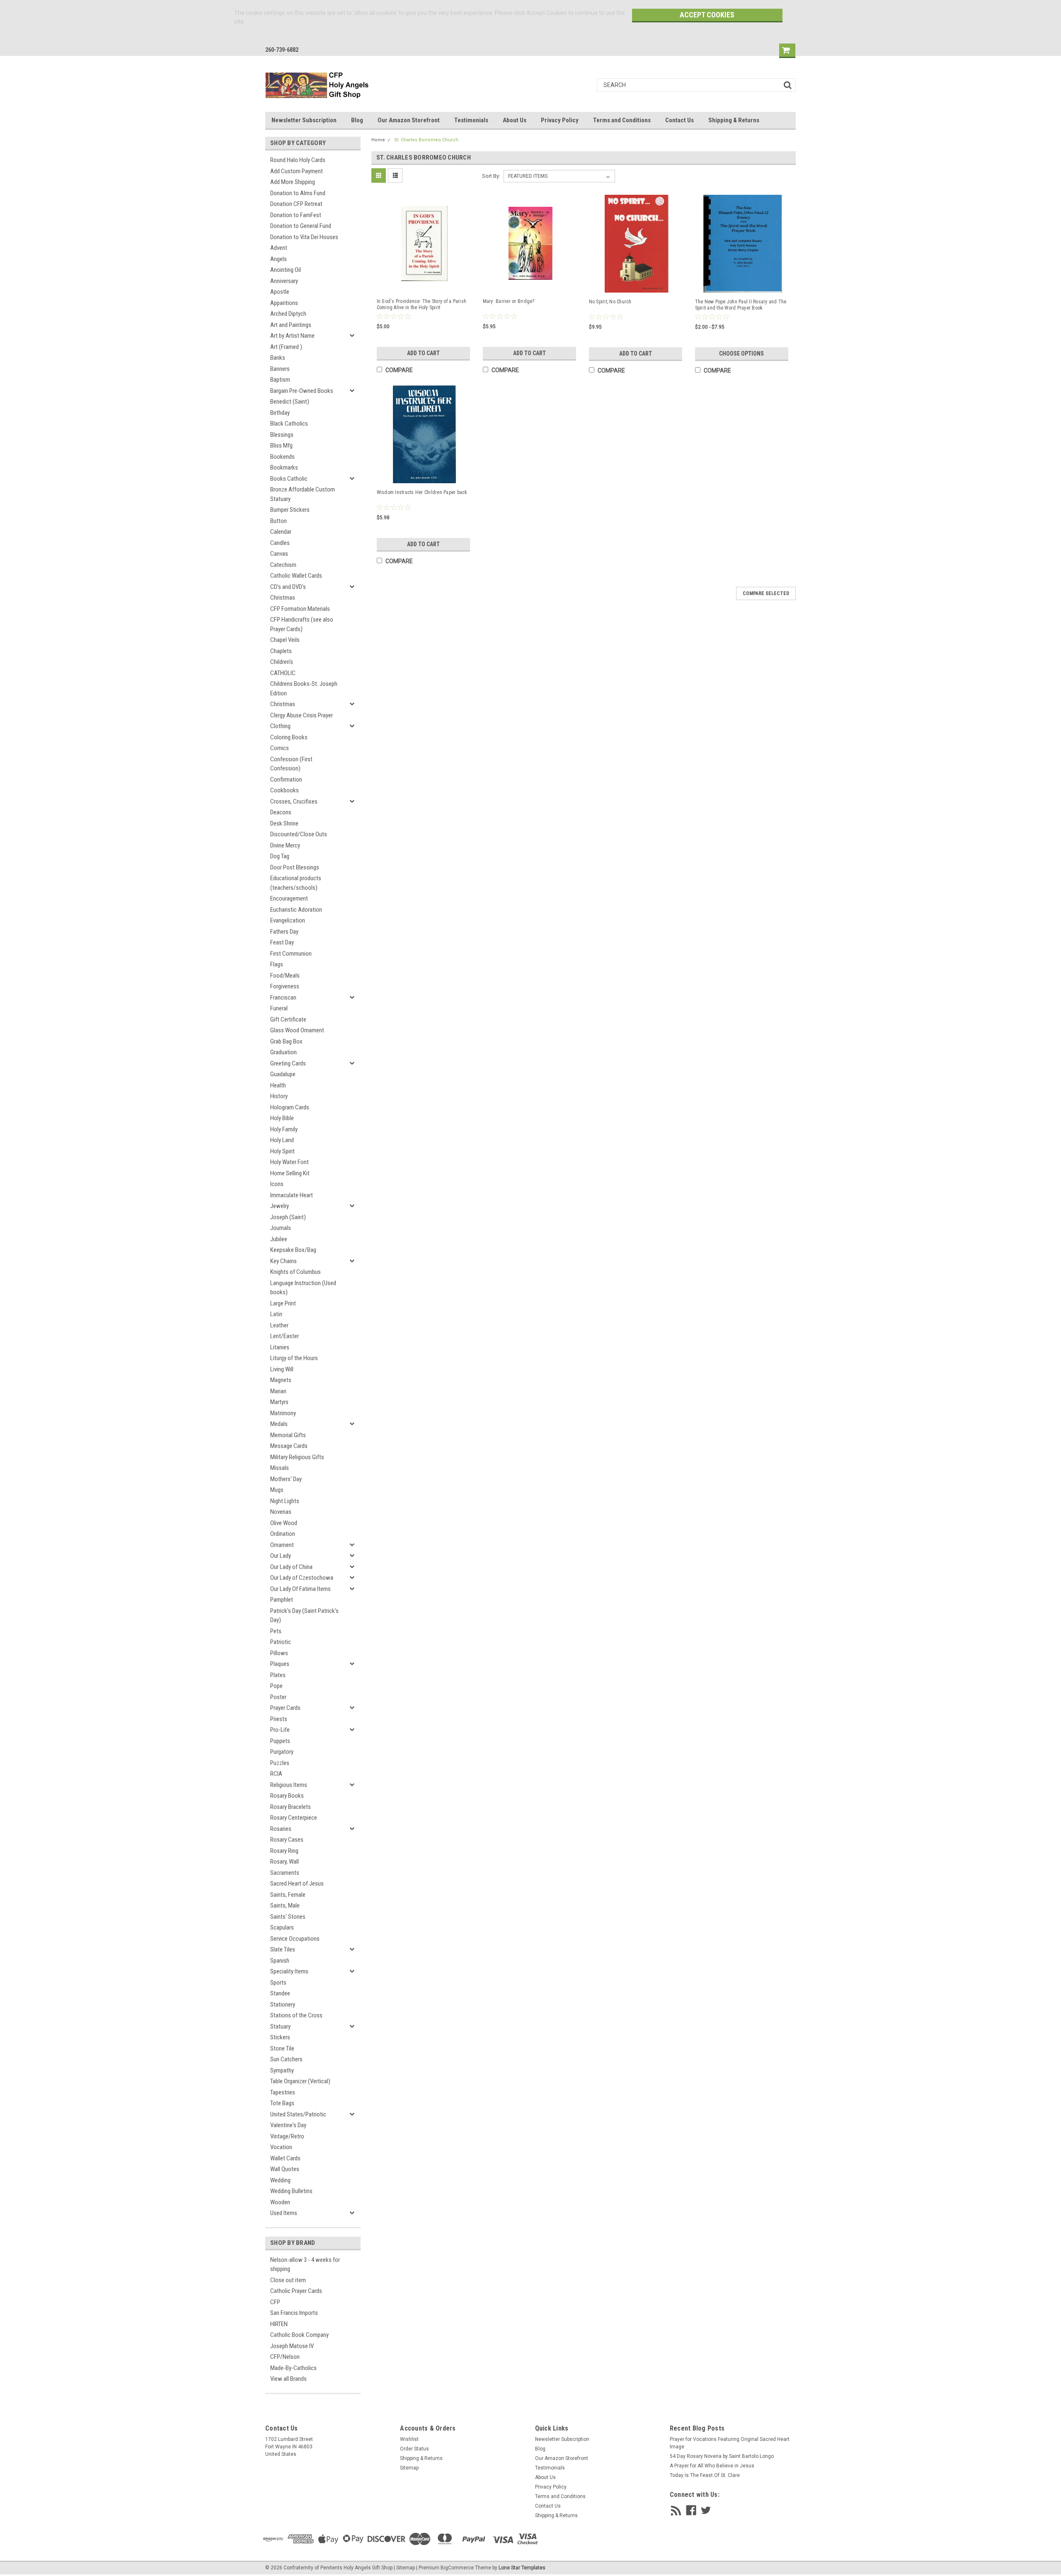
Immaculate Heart (292, 1195)
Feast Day (282, 942)
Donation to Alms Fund (298, 193)
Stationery (283, 2005)
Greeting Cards (288, 1063)
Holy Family (284, 1129)
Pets (276, 1631)
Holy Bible (282, 1118)
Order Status (414, 2449)
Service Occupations (295, 1939)
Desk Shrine (284, 823)
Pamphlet (282, 1600)
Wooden (280, 2202)
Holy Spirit (282, 1151)
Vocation (281, 2147)
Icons (277, 1184)
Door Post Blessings (295, 867)
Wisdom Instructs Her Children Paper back (422, 492)
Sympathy (282, 2070)
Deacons (281, 812)
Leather (279, 1325)
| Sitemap (404, 2568)
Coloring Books (289, 737)
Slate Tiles (283, 1949)
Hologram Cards (290, 1107)
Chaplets (281, 651)
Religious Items (289, 1785)
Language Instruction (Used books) (303, 1288)
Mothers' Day (286, 1479)
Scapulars (282, 1927)
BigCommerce (457, 2568)
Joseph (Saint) (288, 1217)
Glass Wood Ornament (297, 1030)
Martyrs (279, 1402)
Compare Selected (766, 593)
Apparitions (284, 303)
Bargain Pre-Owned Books (302, 391)
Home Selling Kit (290, 1173)
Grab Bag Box (286, 1041)
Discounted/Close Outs (299, 834)
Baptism (280, 380)
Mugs (277, 1490)
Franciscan (283, 997)
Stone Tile (282, 2048)
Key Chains (283, 1261)
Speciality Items (289, 1971)
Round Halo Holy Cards (298, 160)
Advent (279, 248)
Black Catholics (289, 424)
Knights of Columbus (296, 1272)
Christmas (283, 598)
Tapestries (283, 2092)
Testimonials (471, 120)
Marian (278, 1391)
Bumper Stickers (290, 510)
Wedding (280, 2180)
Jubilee (279, 1239)
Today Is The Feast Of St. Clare (705, 2475)
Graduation (283, 1052)
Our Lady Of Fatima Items (300, 1589)
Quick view (424, 284)
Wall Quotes (285, 2169)
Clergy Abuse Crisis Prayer (302, 715)
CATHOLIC (283, 673)
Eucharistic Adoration (296, 910)
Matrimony (283, 1413)
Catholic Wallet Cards (296, 576)
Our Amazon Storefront (409, 120)
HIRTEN (279, 2324)
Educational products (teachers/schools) (296, 883)
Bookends (282, 457)
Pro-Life (280, 1730)
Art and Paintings (291, 325)
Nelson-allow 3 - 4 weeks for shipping (305, 2265)
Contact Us (679, 120)
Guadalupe (283, 1074)
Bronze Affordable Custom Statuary (303, 494)
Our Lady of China (291, 1567)
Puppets (280, 1741)
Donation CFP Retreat (296, 204)
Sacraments (285, 1873)
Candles (280, 543)
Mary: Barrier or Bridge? (509, 301)
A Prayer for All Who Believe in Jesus (712, 2466)
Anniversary (284, 281)
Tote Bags (282, 2103)
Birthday (280, 413)
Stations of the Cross (296, 2015)
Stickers (280, 2037)
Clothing (280, 726)
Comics (280, 748)
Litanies (280, 1347)
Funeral (279, 1008)
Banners (280, 369)
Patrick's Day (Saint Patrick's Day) (304, 1616)
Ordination (283, 1534)
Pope (276, 1686)
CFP (275, 2302)
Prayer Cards (285, 1708)
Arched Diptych (288, 314)
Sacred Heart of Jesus (297, 1884)
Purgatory (282, 1752)
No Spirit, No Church (610, 302)
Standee (280, 1993)
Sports (278, 1983)
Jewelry (280, 1206)
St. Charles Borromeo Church (426, 140)
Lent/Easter (285, 1336)
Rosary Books (287, 1796)
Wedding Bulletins (291, 2191)
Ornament (282, 1545)
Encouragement (289, 898)
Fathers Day (284, 932)
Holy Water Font (289, 1162)
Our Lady (281, 1556)
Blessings (282, 435)
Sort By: (491, 176)
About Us (515, 120)
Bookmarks (284, 467)
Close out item (288, 2280)
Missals (280, 1468)
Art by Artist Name (292, 336)
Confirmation (286, 780)
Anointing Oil (286, 270)
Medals (279, 1424)
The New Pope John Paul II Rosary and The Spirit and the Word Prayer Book (741, 305)
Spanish (280, 1961)
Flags (277, 964)
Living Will (282, 1369)
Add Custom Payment (297, 171)
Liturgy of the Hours (294, 1358)
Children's (282, 662)
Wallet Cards (285, 2158)
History (279, 1096)
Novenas (281, 1512)
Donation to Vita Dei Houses (304, 237)
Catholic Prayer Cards (296, 2291)
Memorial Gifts (288, 1435)
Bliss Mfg (281, 445)
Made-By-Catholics (293, 2368)
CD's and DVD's (288, 587)
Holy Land (282, 1140)
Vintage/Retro (287, 2136)
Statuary (280, 2026)
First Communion (291, 954)
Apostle (280, 292)
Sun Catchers (286, 2059)
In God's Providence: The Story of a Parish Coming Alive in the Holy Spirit (422, 304)
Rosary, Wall (285, 1862)
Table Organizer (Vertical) (300, 2081)
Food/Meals (285, 976)
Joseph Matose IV (292, 2346)
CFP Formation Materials (300, 609)
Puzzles (280, 1763)
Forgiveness (285, 986)
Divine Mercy (285, 845)
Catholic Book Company (299, 2335)
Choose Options (741, 353)
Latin (276, 1314)
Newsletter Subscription (304, 120)
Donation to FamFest (296, 215)
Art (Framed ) (286, 347)
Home (378, 140)
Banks (278, 358)
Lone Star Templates (522, 2568)
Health (278, 1085)
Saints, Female (288, 1895)
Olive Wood (284, 1523)
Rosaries (281, 1829)
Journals (281, 1228)
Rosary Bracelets (291, 1807)
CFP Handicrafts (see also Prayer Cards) (302, 624)
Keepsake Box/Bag (293, 1250)
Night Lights (285, 1501)
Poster (278, 1697)
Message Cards (289, 1446)
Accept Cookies (707, 15)
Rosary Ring (284, 1851)
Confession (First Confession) (291, 764)
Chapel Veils (285, 640)
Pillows (279, 1653)
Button (279, 521)
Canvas (279, 554)
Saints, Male (285, 1905)
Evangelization (288, 920)
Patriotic (281, 1642)
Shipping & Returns (734, 120)
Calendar (281, 532)
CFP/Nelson (285, 2357)
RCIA (276, 1774)
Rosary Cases (287, 1840)
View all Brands (288, 2379)
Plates (278, 1675)
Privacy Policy (560, 120)
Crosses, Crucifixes (294, 801)
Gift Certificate (288, 1019)
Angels (279, 259)
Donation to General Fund (301, 226)
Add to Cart (423, 353)
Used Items (284, 2213)
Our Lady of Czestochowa (302, 1578)
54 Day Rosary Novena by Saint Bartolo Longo (722, 2456)
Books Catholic (289, 479)
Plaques (280, 1664)
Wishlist (409, 2439)
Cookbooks (285, 790)
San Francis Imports (294, 2313)
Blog (357, 120)
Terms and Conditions (622, 120)
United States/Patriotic (298, 2114)
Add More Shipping (293, 182)
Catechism (283, 565)
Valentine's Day (288, 2125)
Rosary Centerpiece (294, 1818)
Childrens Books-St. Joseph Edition (304, 689)
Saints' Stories (288, 1917)
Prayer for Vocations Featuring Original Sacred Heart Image (730, 2443)
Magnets (281, 1380)
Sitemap (409, 2468)
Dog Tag (280, 856)
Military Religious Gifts (297, 1457)
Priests (279, 1719)
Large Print (283, 1303)
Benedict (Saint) (290, 402)
